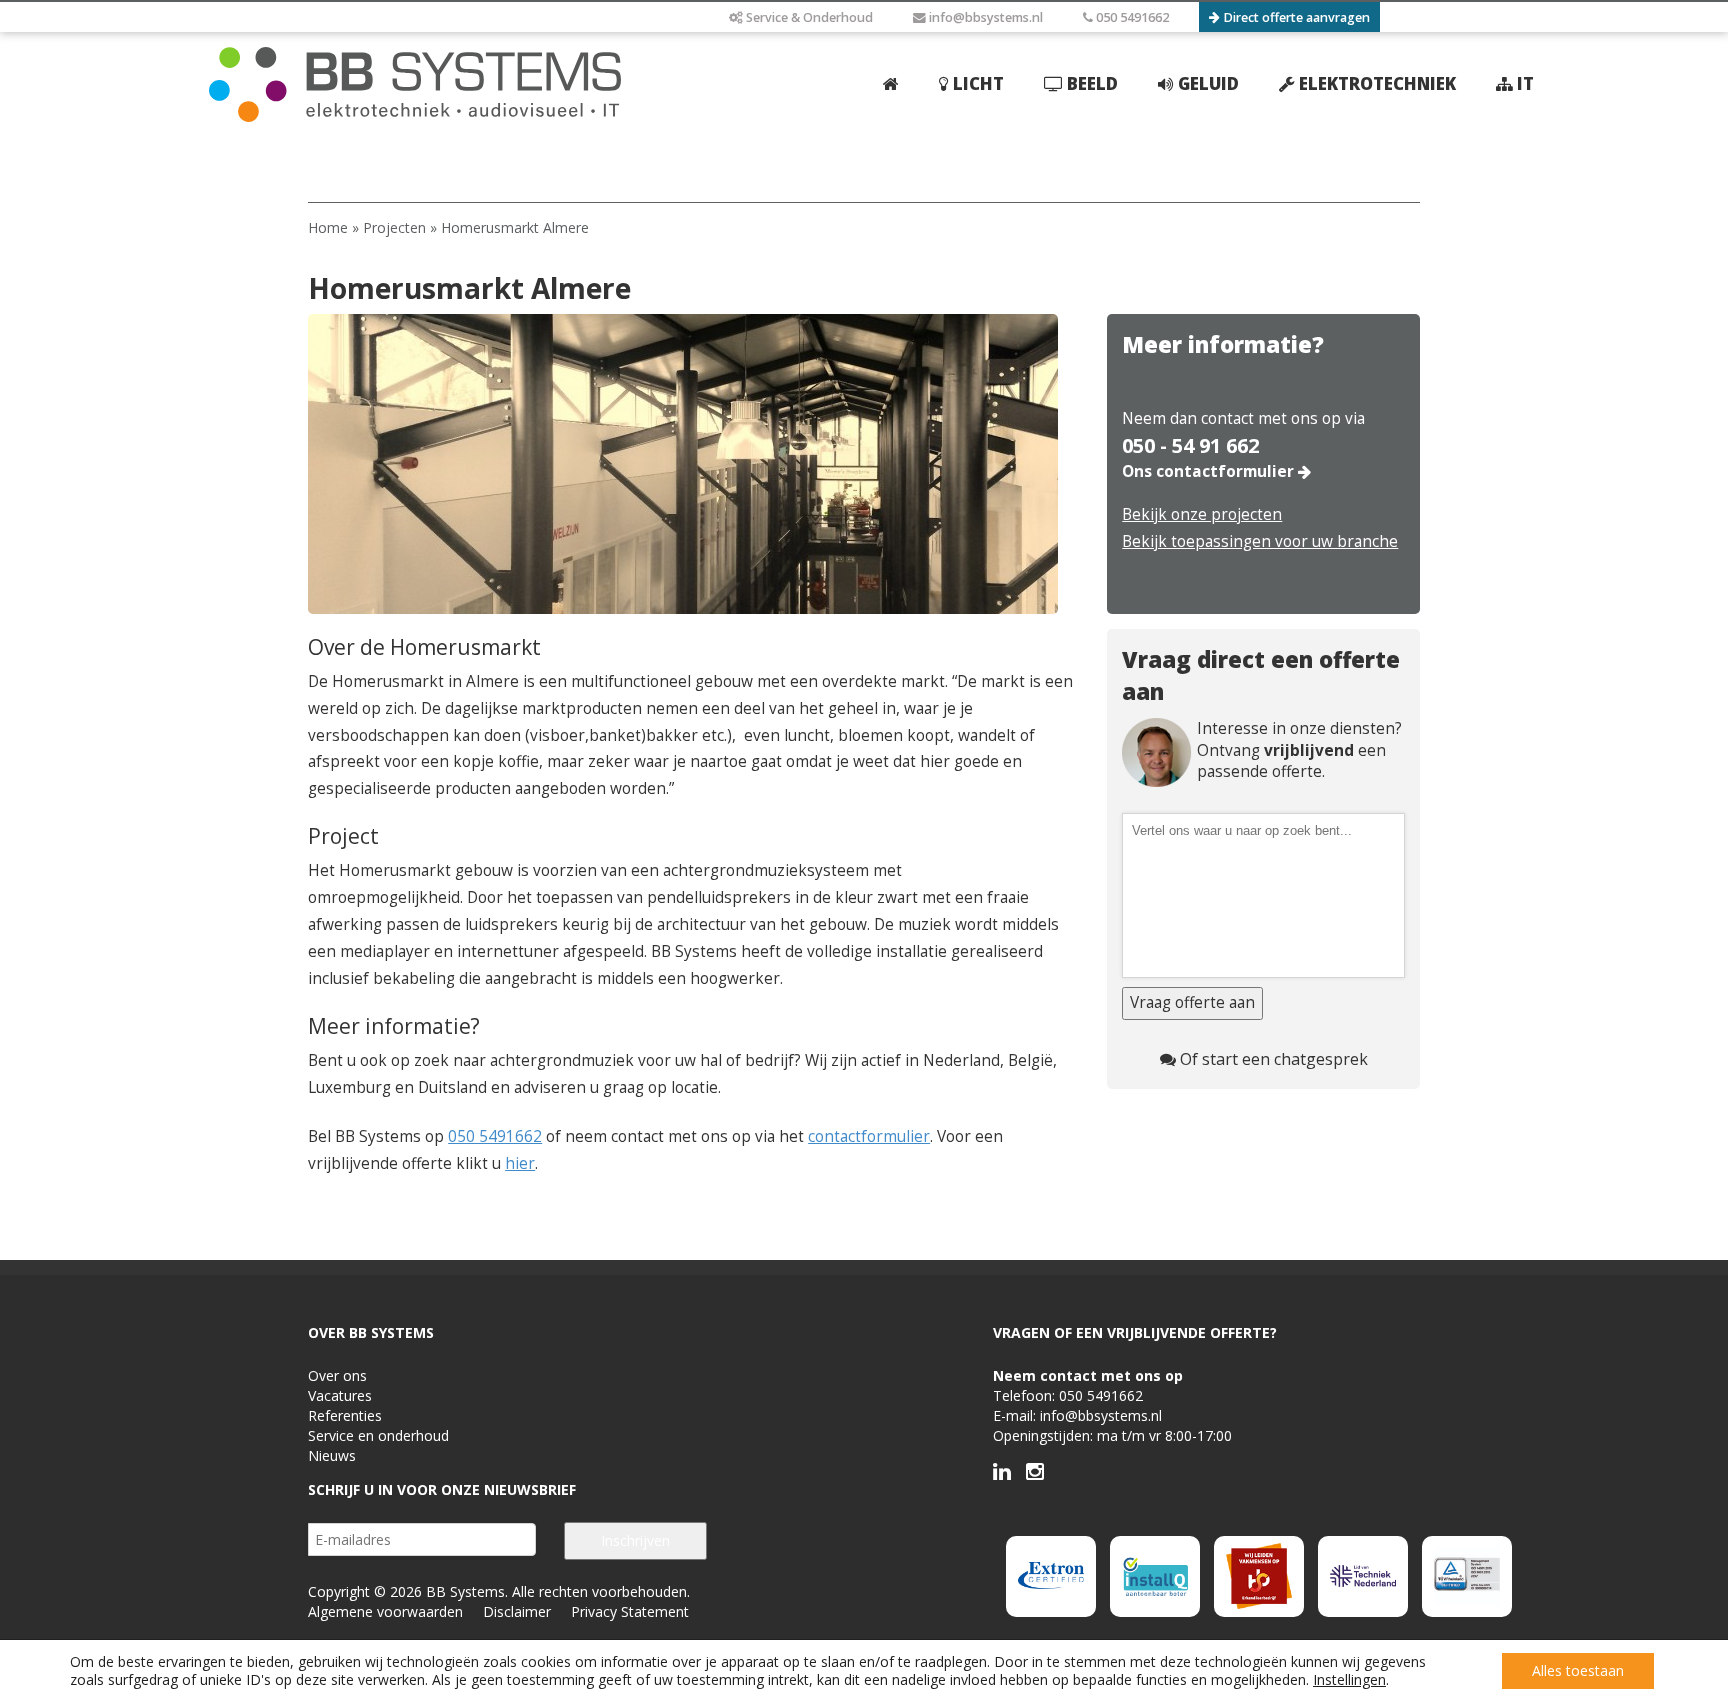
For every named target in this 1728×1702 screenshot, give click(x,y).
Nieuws (332, 1455)
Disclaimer (517, 1611)
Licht (976, 83)
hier (520, 1163)
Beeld (1090, 83)
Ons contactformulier (1210, 471)
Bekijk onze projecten (1202, 514)
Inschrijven (635, 1540)
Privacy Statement (630, 1611)
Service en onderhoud (378, 1435)
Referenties (345, 1415)
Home (328, 227)
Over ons (337, 1375)
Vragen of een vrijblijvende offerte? (1135, 1332)
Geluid (1206, 83)
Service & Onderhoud (808, 17)
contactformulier (869, 1136)
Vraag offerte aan (1192, 1002)
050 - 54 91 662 (1190, 446)
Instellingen (1349, 1680)
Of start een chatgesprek (1272, 1059)
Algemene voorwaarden (385, 1611)
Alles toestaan (1578, 1670)
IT (1523, 83)
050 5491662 (1131, 17)
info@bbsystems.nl (984, 17)
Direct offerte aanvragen (1295, 17)
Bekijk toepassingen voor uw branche (1260, 541)
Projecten (394, 227)
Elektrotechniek (1375, 83)
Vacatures (340, 1395)
